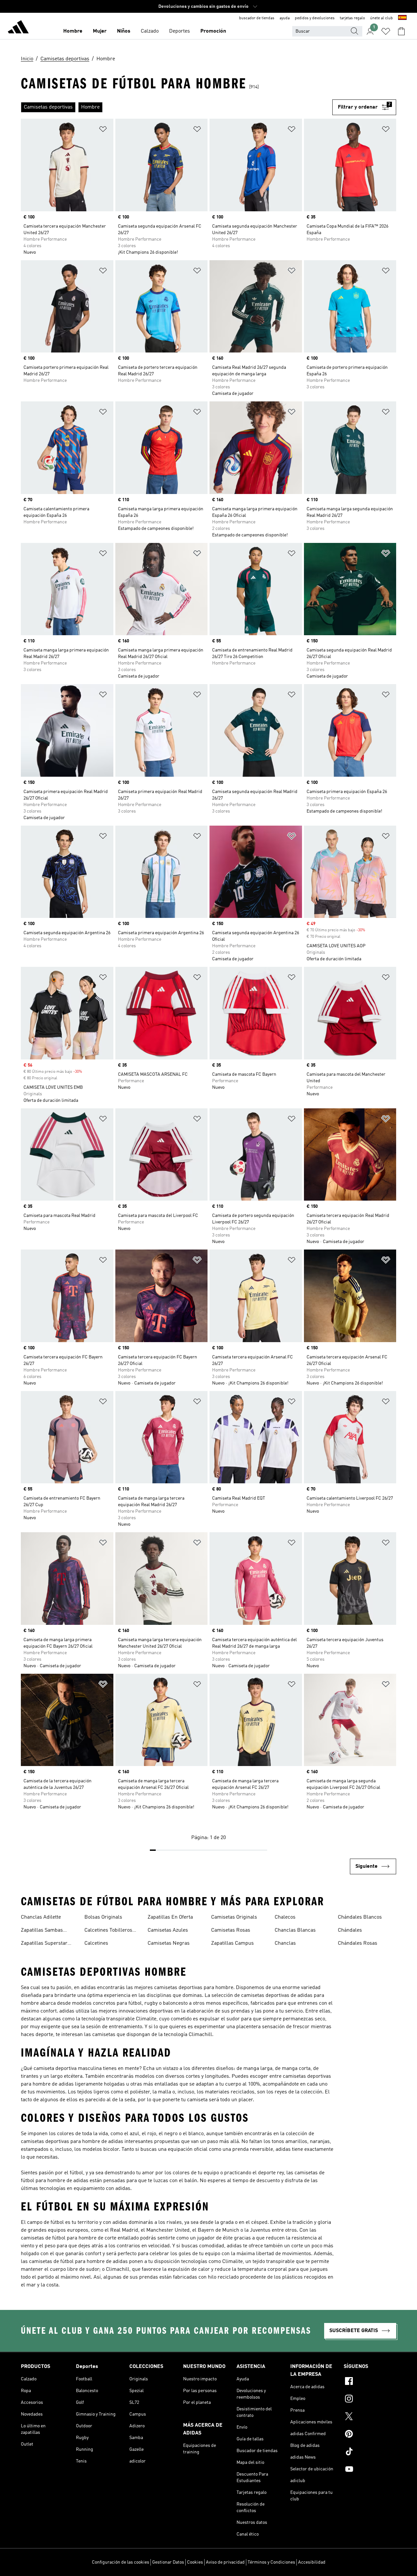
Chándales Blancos (360, 1917)
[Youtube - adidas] (370, 2470)
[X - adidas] (370, 2417)
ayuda (285, 18)
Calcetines (96, 1943)
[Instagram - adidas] (370, 2400)
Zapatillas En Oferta (170, 1917)
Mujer (100, 31)
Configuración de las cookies (121, 2562)
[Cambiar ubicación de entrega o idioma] (402, 18)
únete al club (381, 18)
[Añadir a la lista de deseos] (103, 130)
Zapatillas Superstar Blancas (44, 1944)
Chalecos (285, 1917)
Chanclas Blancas (295, 1930)
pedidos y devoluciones (315, 18)
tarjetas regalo (352, 18)
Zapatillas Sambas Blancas (42, 1931)
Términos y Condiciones (271, 2562)
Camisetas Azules (168, 1930)
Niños (124, 31)
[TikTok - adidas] (370, 2452)
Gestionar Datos (168, 2562)
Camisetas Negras (169, 1943)
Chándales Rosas (358, 1943)
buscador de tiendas (257, 18)
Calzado (150, 31)
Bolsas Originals (103, 1917)
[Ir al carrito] (401, 31)
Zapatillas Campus (232, 1943)
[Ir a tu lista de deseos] (386, 31)
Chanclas (285, 1943)
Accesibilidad (312, 2562)
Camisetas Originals (234, 1917)
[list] (177, 107)
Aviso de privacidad (225, 2562)
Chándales (350, 1930)
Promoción (213, 31)
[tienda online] (18, 28)
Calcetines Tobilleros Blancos (108, 1931)
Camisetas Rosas (231, 1930)
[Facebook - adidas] (370, 2382)
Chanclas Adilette (41, 1917)
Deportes (180, 31)
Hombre (73, 31)
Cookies (195, 2562)
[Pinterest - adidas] (370, 2435)
